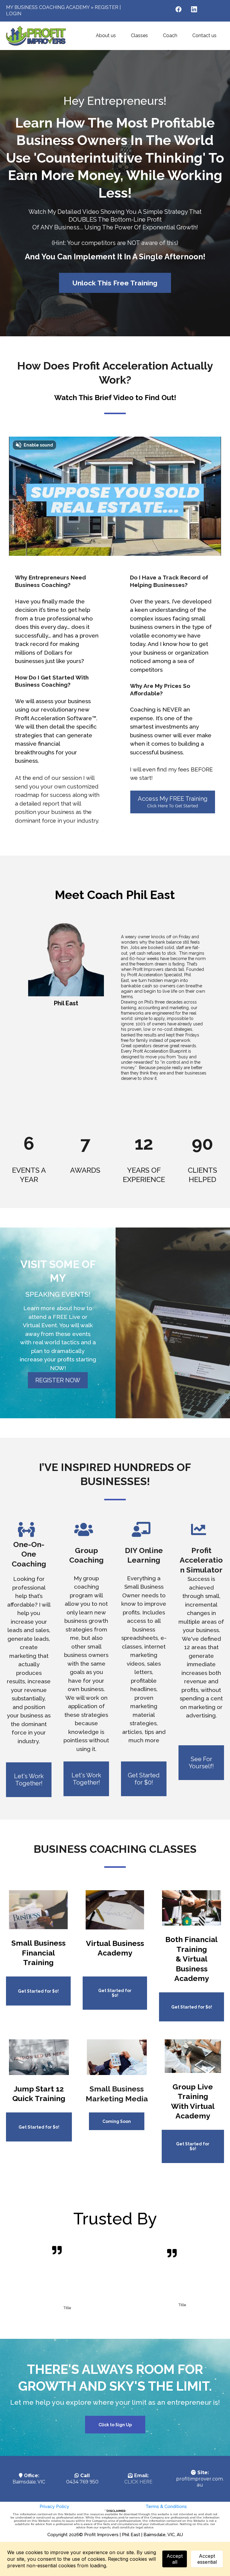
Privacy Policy (54, 2507)
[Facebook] (178, 9)
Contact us (204, 35)
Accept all (175, 2559)
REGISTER (106, 7)
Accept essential (207, 2559)
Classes (139, 35)
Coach (170, 35)
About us (106, 35)
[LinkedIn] (194, 9)
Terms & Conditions (166, 2507)
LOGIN (14, 14)
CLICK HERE (138, 2482)
